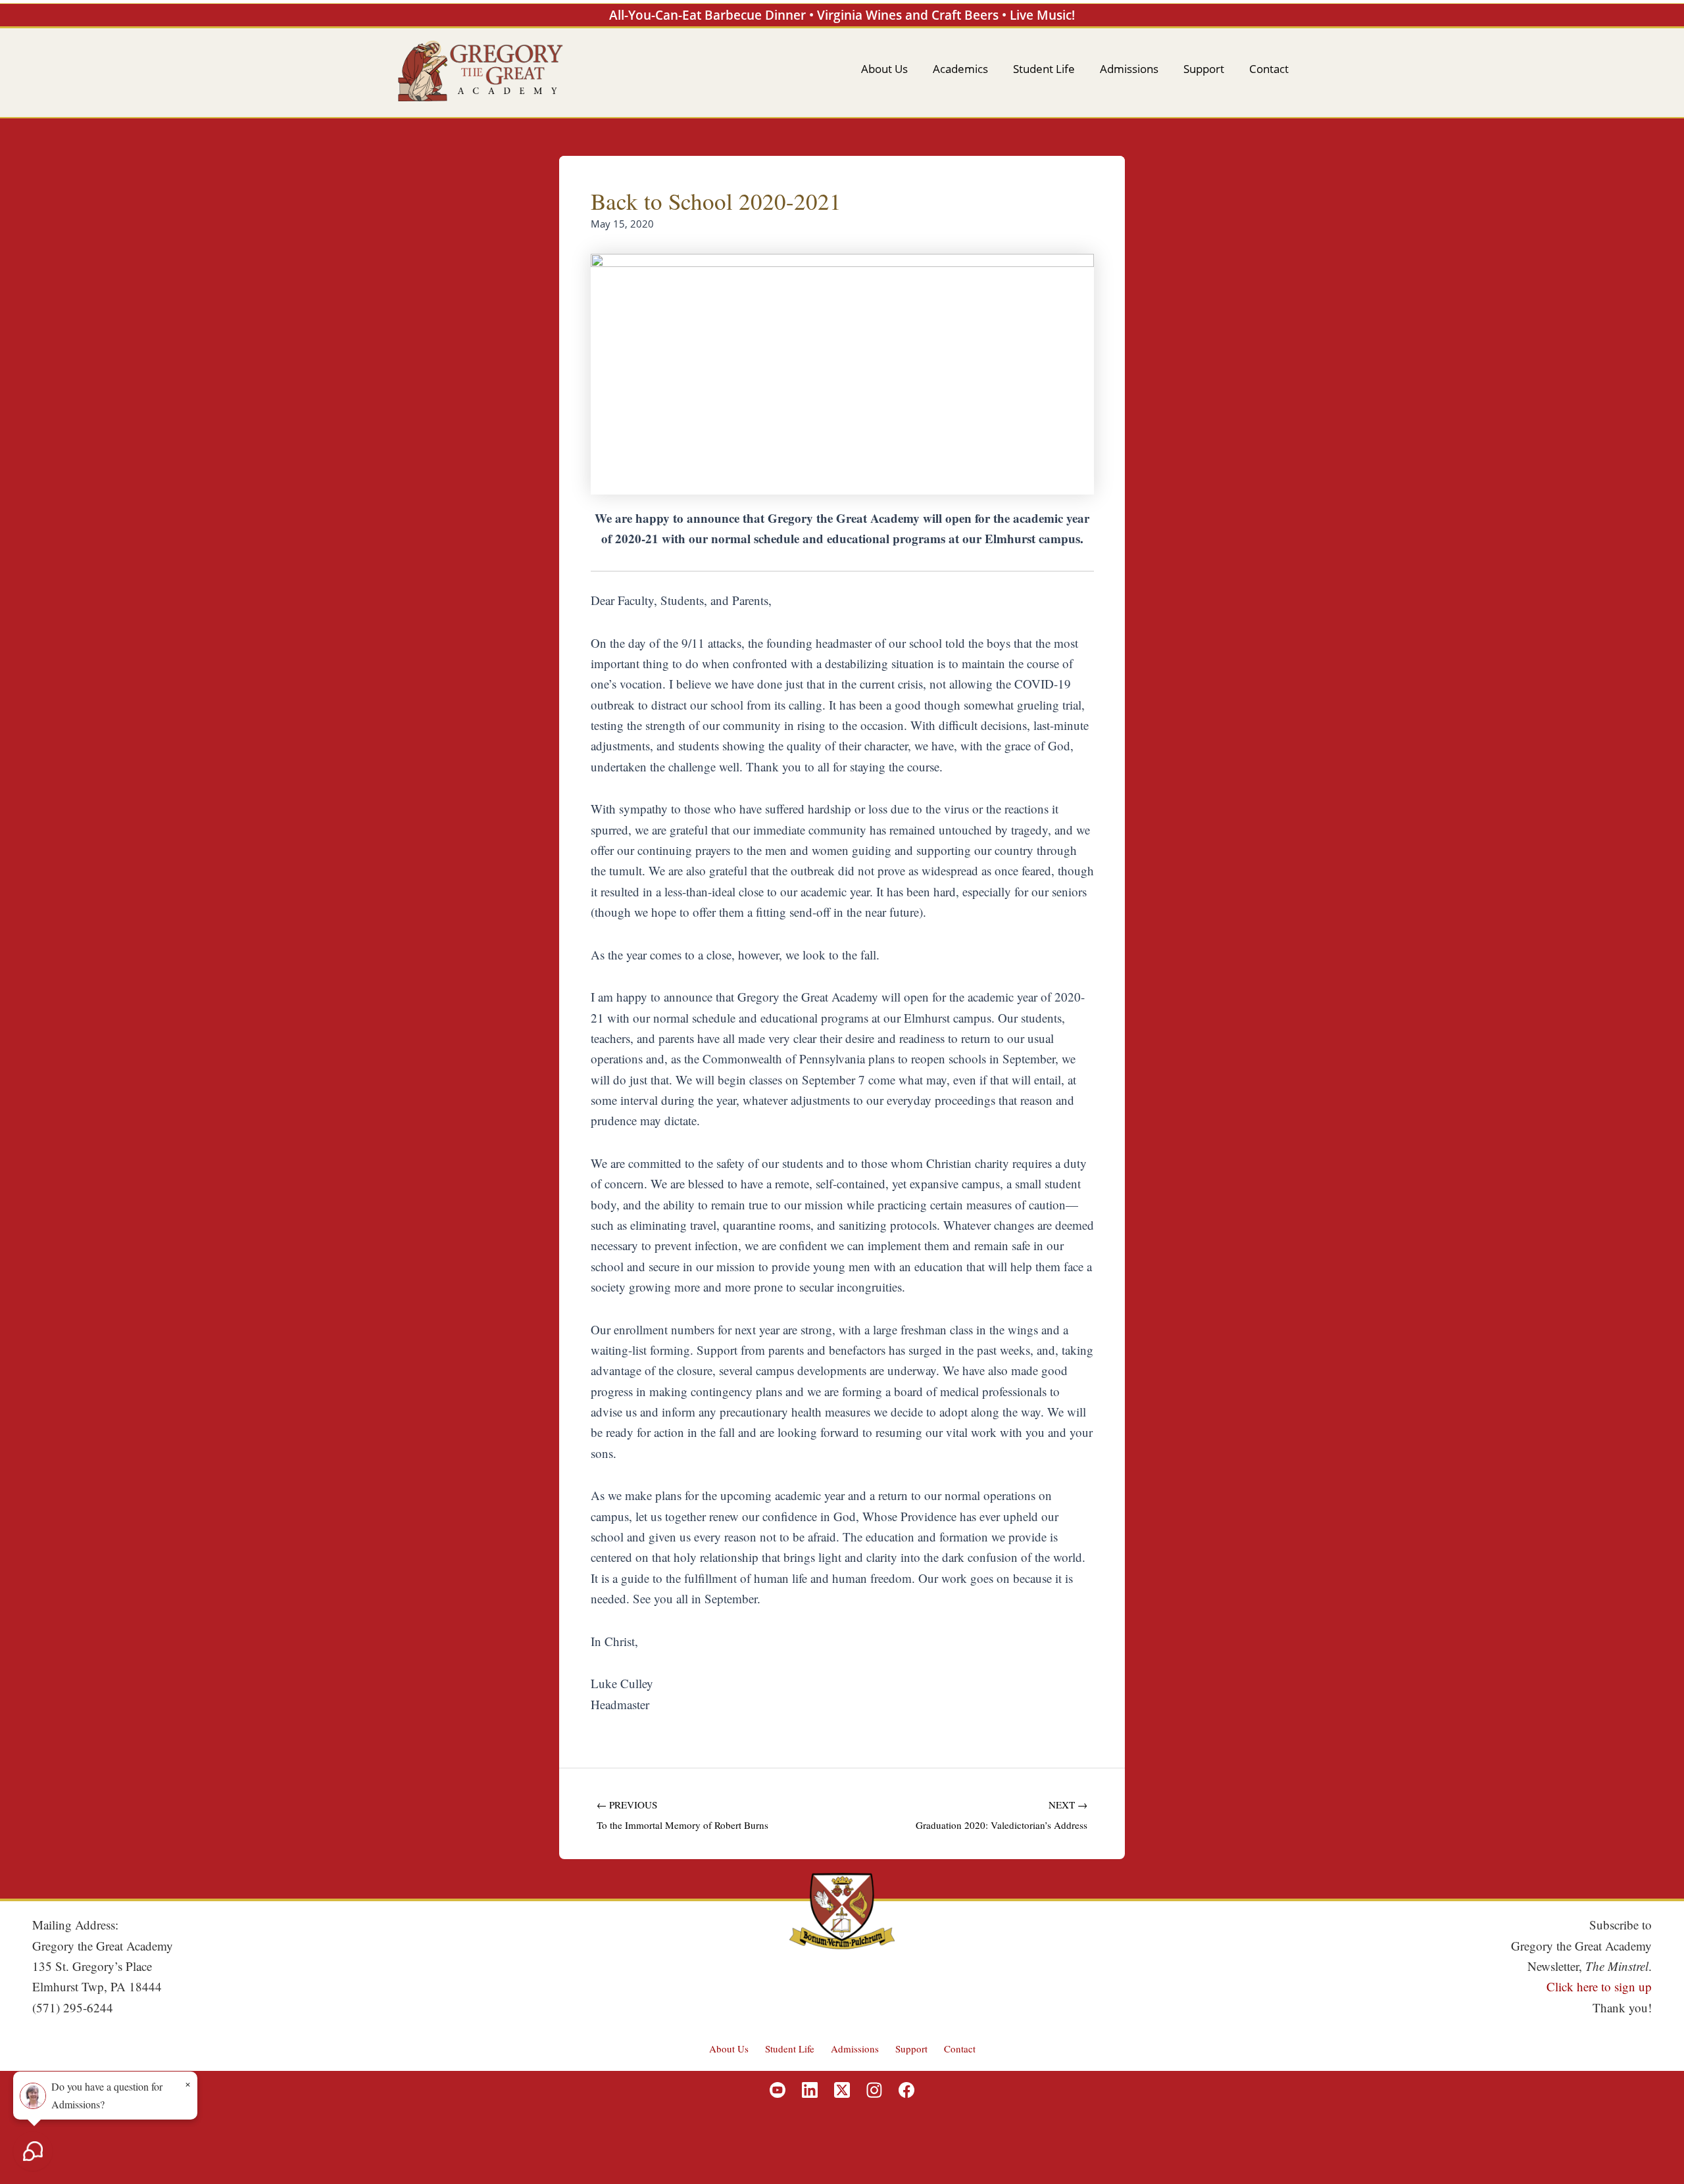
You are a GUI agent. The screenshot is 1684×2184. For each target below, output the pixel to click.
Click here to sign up (1599, 1986)
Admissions (855, 2049)
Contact (960, 2049)
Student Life (790, 2049)
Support (911, 2049)
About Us (729, 2049)
